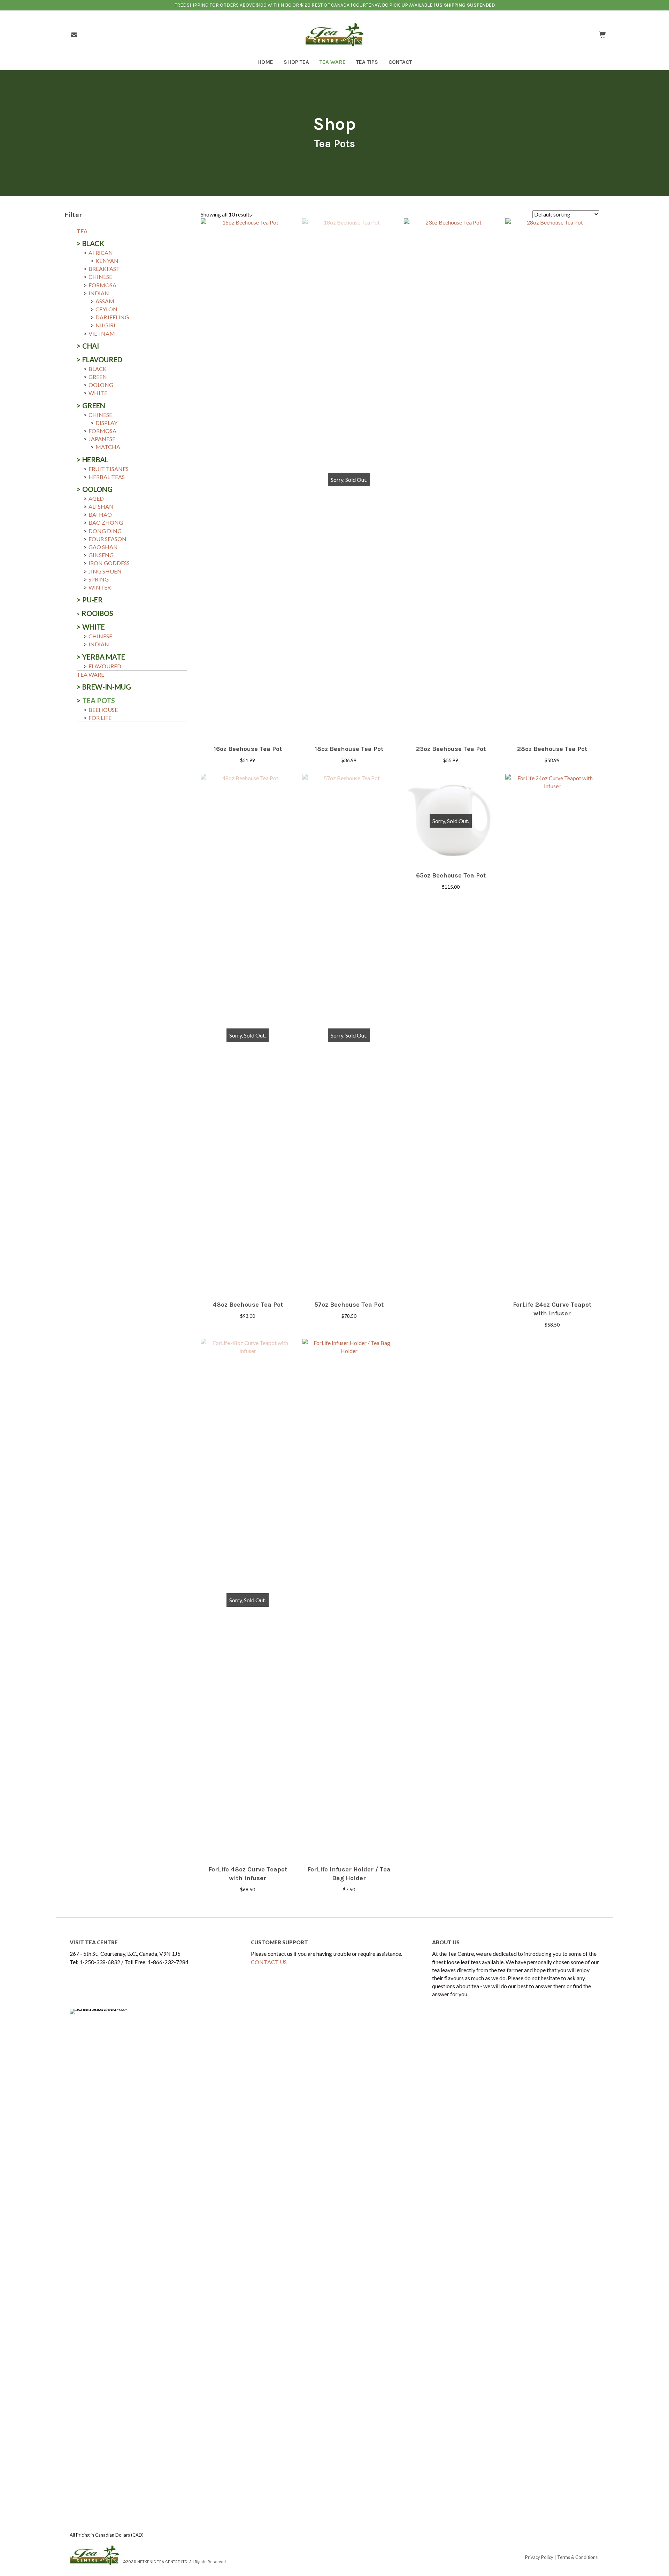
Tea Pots (99, 700)
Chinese (100, 277)
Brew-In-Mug (107, 687)
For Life (100, 718)
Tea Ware (90, 674)
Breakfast (104, 269)
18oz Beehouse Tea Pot (349, 749)
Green (98, 377)
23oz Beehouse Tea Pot (451, 749)
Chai (91, 346)
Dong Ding (105, 531)
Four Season (107, 539)
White (98, 393)
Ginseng (101, 555)
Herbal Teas (107, 477)
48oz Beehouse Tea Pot (248, 1305)
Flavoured (102, 359)
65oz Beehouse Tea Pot (451, 875)
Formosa (102, 285)
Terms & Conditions (577, 2557)
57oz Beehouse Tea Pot (349, 1305)
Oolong (101, 385)
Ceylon (106, 309)
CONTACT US (269, 1962)
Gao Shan (103, 547)
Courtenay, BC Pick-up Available (393, 5)
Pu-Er (93, 600)
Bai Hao (100, 514)
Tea (82, 231)
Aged (96, 498)
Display (106, 423)
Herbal (95, 459)
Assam (105, 301)
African (101, 253)
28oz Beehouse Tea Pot (552, 749)
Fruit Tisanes (109, 469)
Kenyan (107, 261)
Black (93, 243)
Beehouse (103, 710)
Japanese (102, 439)
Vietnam (102, 333)
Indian (99, 293)
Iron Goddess (109, 563)
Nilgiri (105, 325)
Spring (99, 579)
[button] (248, 732)
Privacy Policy (539, 2557)
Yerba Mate (104, 657)
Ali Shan (101, 506)
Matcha (108, 447)
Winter (100, 587)
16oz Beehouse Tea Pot (248, 749)
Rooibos (97, 613)
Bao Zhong (106, 522)
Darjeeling (112, 317)
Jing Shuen (105, 571)
